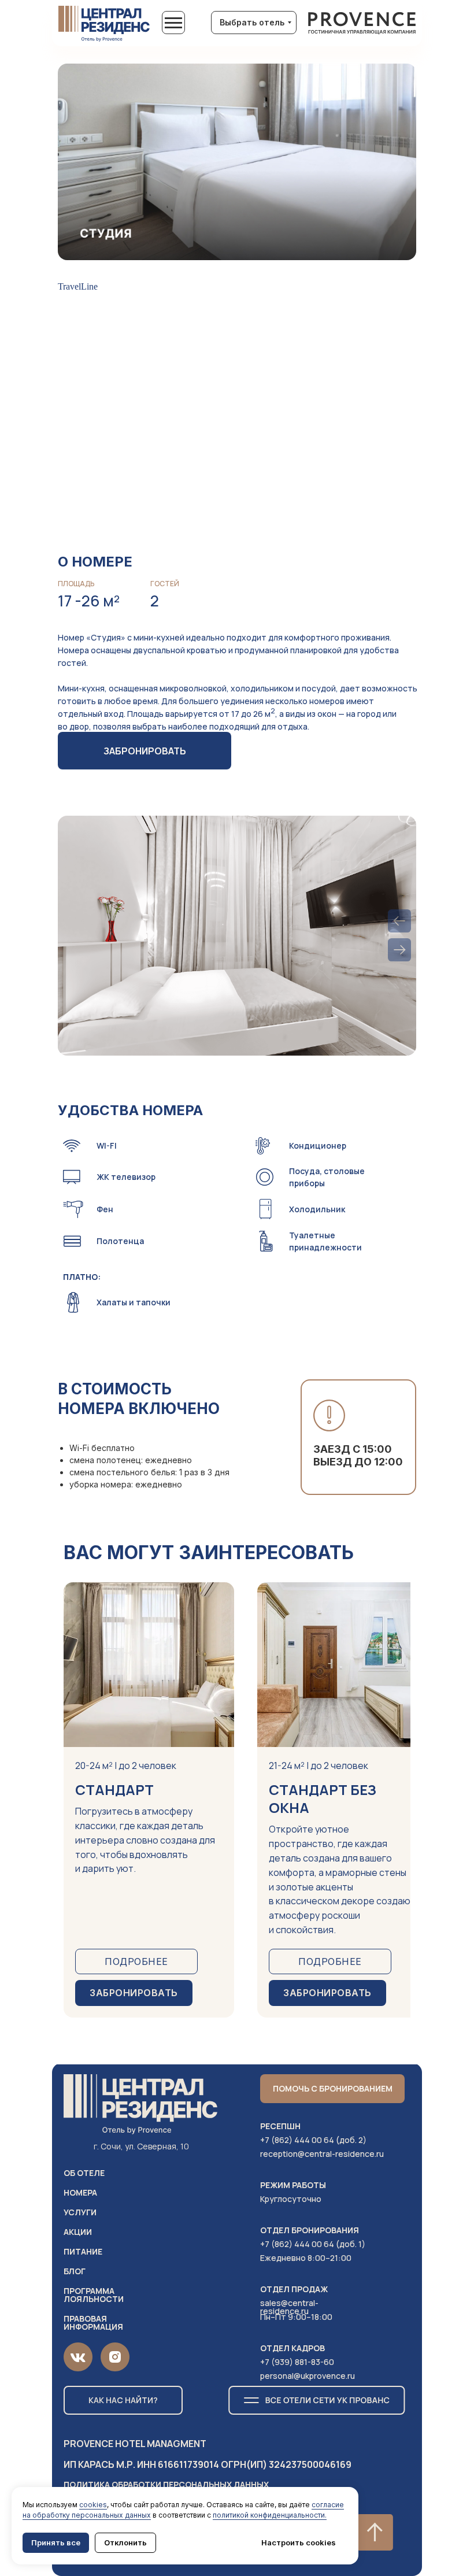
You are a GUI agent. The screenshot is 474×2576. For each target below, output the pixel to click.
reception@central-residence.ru (322, 2154)
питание (83, 2251)
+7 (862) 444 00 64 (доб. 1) (313, 2244)
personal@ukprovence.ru (308, 2376)
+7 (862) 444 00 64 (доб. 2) (313, 2140)
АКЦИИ (78, 2232)
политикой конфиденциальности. (270, 2515)
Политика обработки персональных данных (166, 2484)
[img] (362, 24)
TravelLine (78, 286)
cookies (93, 2505)
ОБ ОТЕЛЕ (84, 2173)
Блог (75, 2271)
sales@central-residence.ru (289, 2307)
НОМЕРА (80, 2192)
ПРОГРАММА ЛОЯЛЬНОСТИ (94, 2295)
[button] (332, 2089)
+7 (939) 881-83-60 (297, 2362)
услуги (80, 2212)
